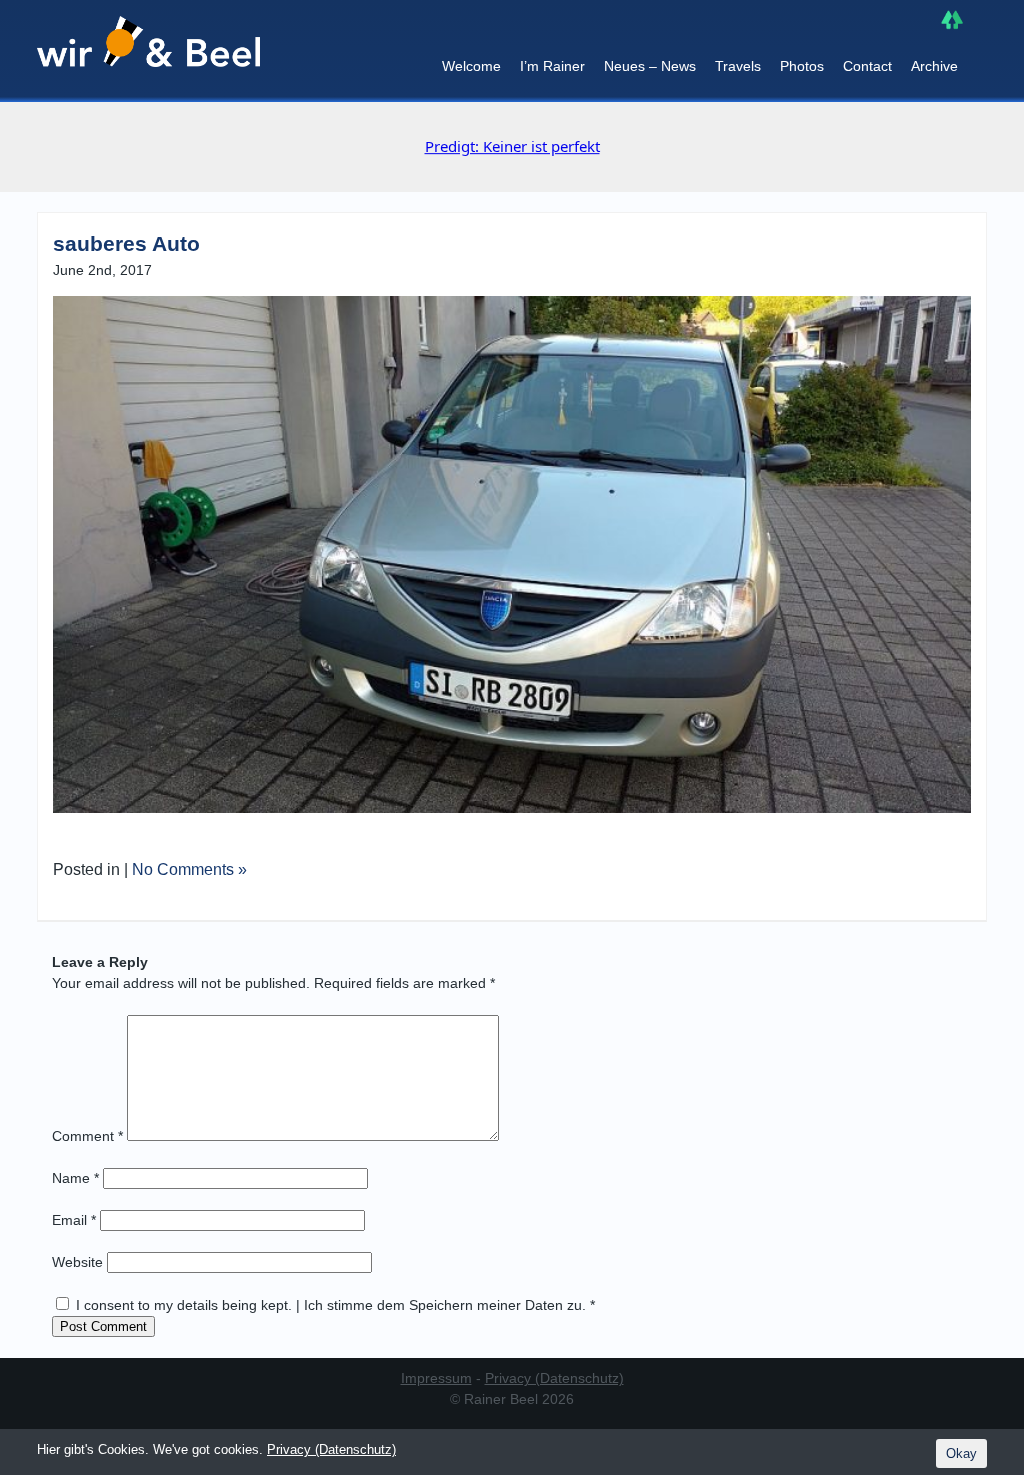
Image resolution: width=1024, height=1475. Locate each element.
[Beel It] (148, 51)
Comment (87, 1136)
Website (77, 1262)
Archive (934, 66)
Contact (867, 66)
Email (74, 1220)
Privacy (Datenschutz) (554, 1378)
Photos (802, 66)
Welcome (471, 66)
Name (75, 1178)
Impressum (436, 1378)
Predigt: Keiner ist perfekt (512, 146)
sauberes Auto (126, 243)
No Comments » (189, 869)
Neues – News (650, 66)
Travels (738, 66)
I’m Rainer (552, 66)
